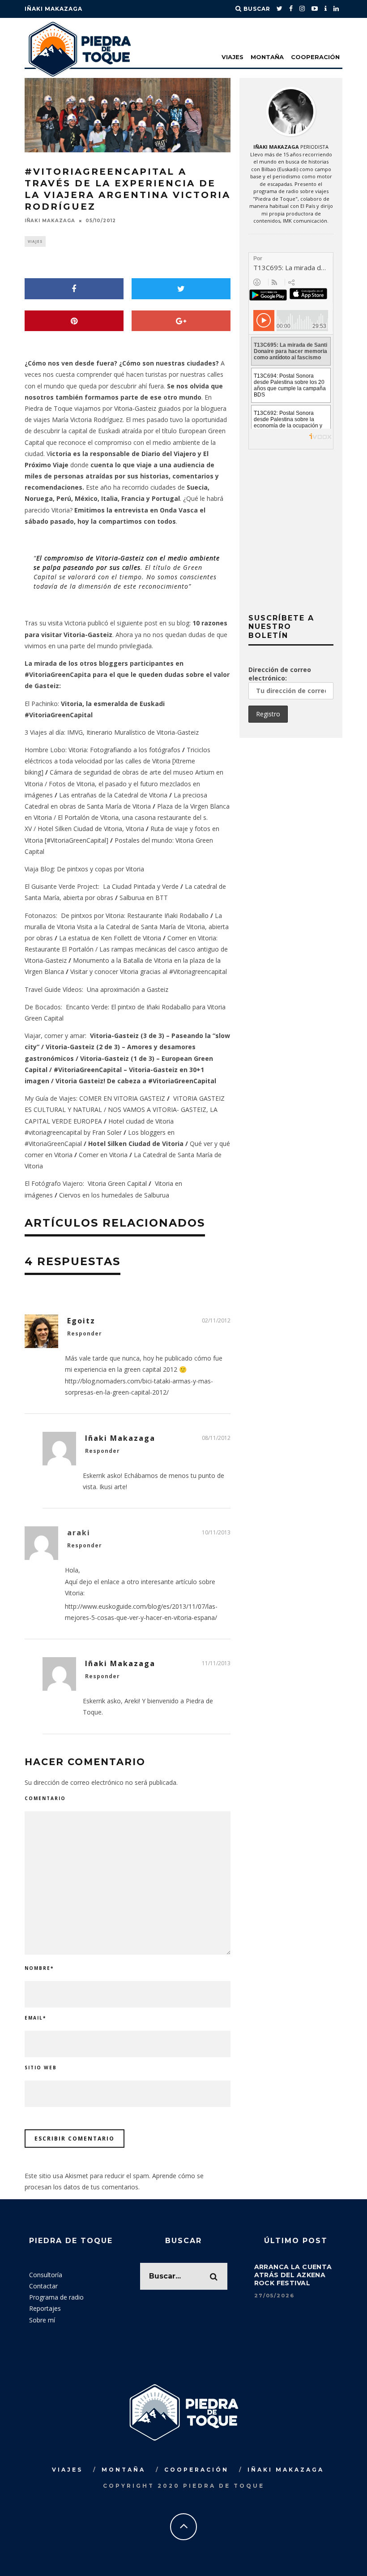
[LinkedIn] (336, 9)
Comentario (45, 1798)
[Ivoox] (326, 9)
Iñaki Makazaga (53, 9)
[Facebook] (291, 9)
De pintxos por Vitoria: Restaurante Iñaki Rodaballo (135, 915)
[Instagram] (302, 9)
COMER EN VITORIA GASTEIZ (122, 1098)
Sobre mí (42, 2320)
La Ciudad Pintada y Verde (141, 886)
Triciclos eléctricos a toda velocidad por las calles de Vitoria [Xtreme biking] (117, 761)
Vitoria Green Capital (117, 1183)
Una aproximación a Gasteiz (128, 989)
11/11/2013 (216, 1663)
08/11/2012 (216, 1438)
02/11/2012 (216, 1320)
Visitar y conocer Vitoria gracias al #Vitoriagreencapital (149, 971)
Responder (85, 1333)
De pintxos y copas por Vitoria (100, 869)
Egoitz (81, 1321)
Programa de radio (56, 2297)
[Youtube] (315, 9)
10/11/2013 (216, 1532)
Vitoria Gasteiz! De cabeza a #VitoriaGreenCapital (136, 1081)
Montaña (267, 57)
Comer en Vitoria (103, 1155)
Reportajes (45, 2308)
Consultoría (46, 2275)
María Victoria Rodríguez (86, 420)
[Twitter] (280, 9)
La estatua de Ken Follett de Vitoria (110, 938)
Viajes (233, 57)
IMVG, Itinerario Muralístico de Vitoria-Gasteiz (133, 732)
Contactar (43, 2286)
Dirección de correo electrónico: (280, 674)
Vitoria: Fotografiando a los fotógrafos (124, 750)
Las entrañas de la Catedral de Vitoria (113, 795)
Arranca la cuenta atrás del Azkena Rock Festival (293, 2275)
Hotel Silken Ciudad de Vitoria (136, 1144)
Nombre (39, 1968)
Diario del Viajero (169, 454)
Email (35, 2018)
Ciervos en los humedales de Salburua (114, 1195)
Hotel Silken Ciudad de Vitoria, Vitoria (91, 829)
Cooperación (315, 57)
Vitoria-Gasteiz (135, 408)
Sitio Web (41, 2068)
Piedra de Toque (49, 408)
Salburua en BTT (144, 898)
